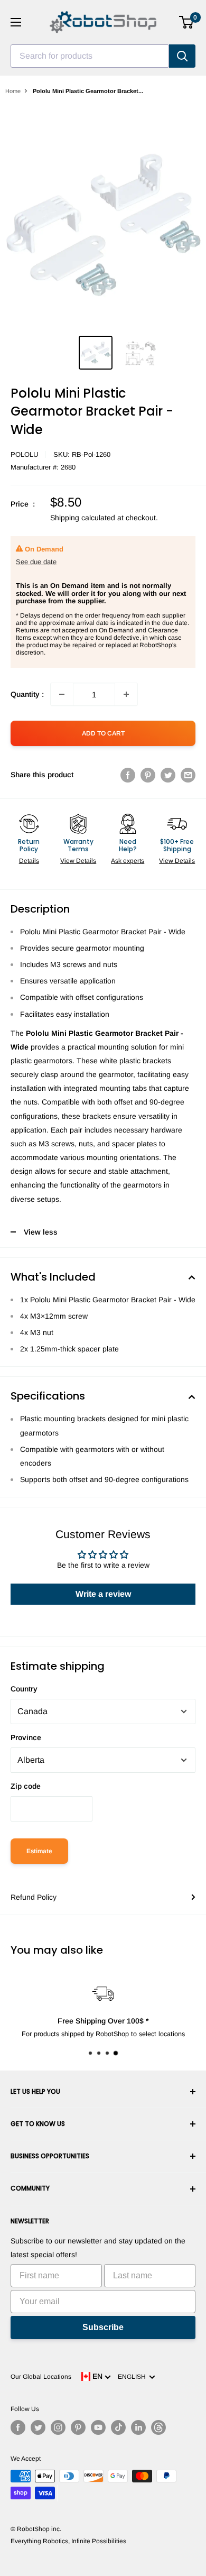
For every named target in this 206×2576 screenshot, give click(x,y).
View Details (78, 861)
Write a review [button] (103, 1594)
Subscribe (103, 2327)
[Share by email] (188, 775)
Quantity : (27, 694)
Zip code (26, 1786)
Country (24, 1689)
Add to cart (103, 733)
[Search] (182, 56)
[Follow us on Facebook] (18, 2427)
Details (29, 861)
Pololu (24, 454)
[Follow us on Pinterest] (78, 2427)
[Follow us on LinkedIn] (138, 2427)
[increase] (126, 694)
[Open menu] (16, 22)
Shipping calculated (83, 518)
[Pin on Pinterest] (148, 775)
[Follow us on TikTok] (118, 2427)
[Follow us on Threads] (158, 2427)
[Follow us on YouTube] (98, 2427)
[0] (187, 22)
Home (13, 91)
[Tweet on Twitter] (168, 775)
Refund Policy (34, 1897)
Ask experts (128, 861)
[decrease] (62, 694)
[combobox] (90, 56)
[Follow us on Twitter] (38, 2427)
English (133, 2377)
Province (26, 1737)
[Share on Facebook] (128, 775)
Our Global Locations (41, 2377)
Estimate (39, 1851)
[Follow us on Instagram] (58, 2427)
